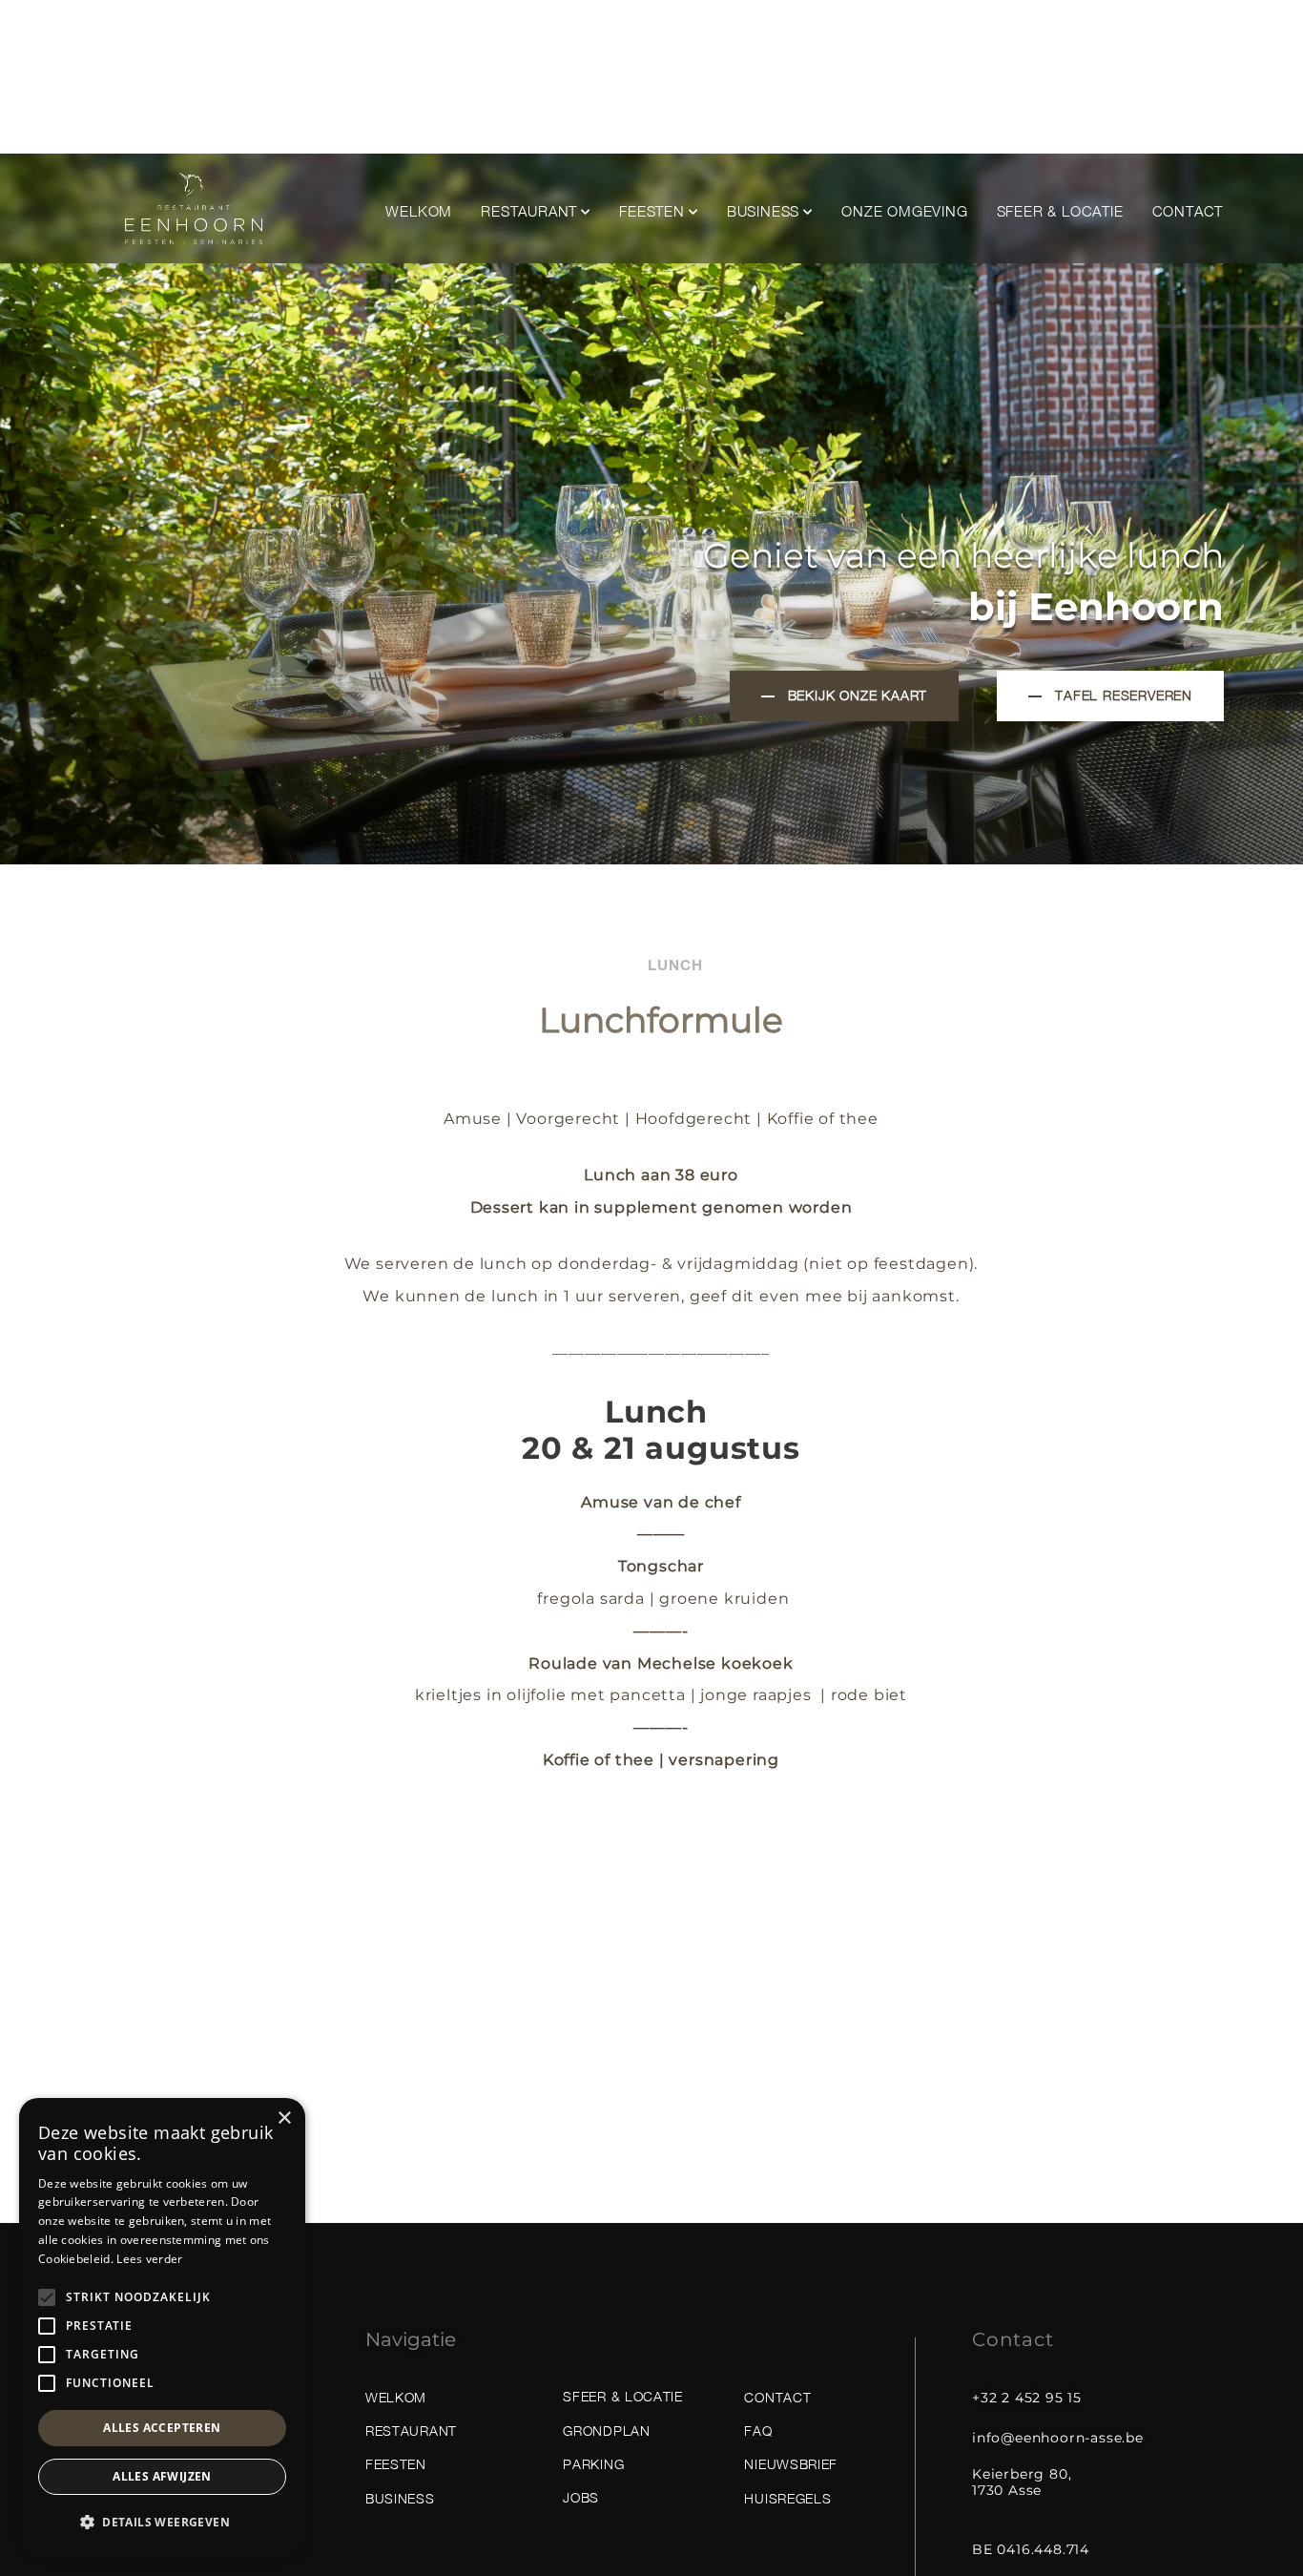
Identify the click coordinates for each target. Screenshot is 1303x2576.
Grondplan (606, 2431)
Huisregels (787, 2498)
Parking (593, 2464)
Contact (1188, 211)
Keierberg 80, (1022, 2474)
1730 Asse (1007, 2490)
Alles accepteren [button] (162, 2428)
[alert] (162, 2327)
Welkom (419, 211)
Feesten (652, 211)
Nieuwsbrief (791, 2464)
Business (763, 211)
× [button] (284, 2119)
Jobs (581, 2497)
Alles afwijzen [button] (162, 2476)
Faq (758, 2431)
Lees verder (149, 2259)
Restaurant (529, 211)
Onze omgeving (904, 211)
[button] (162, 2523)
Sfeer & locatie (1060, 211)
